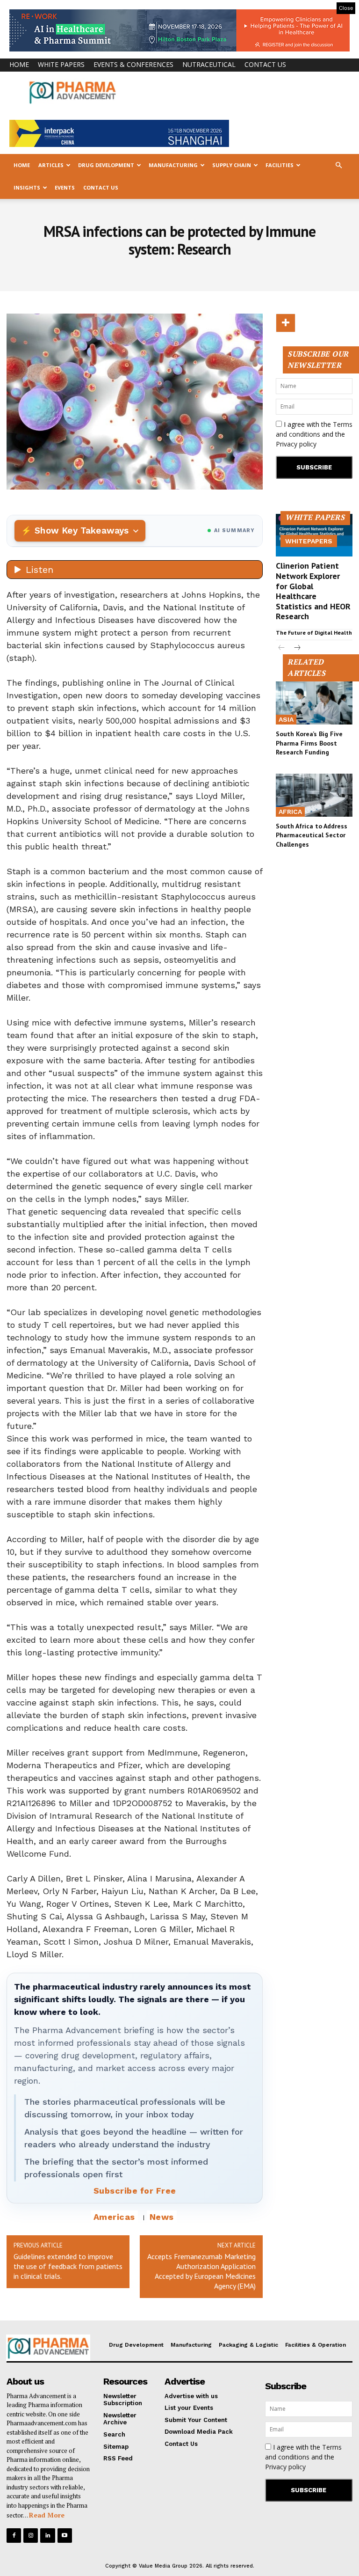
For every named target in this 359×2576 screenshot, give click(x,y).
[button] (338, 165)
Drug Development (106, 165)
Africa (290, 812)
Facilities (280, 165)
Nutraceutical (209, 64)
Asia (286, 719)
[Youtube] (65, 2536)
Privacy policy (296, 444)
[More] (286, 323)
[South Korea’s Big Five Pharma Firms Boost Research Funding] (314, 703)
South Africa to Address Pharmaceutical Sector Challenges (312, 835)
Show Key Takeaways (82, 531)
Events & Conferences (133, 64)
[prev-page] (282, 648)
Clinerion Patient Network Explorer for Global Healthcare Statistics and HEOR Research (313, 591)
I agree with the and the (314, 434)
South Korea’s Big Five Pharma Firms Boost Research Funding (309, 743)
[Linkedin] (47, 2536)
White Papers (61, 64)
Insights (27, 187)
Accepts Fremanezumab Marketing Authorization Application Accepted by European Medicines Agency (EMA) (201, 2271)
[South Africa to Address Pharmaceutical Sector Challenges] (314, 795)
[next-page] (297, 648)
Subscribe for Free (135, 2191)
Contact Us (265, 64)
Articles (51, 165)
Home (19, 64)
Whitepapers (309, 541)
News (162, 2217)
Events (65, 187)
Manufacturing (173, 165)
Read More (47, 2515)
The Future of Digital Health (314, 633)
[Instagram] (31, 2536)
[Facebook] (14, 2536)
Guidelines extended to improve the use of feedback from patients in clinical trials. (68, 2266)
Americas (114, 2217)
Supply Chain (232, 165)
